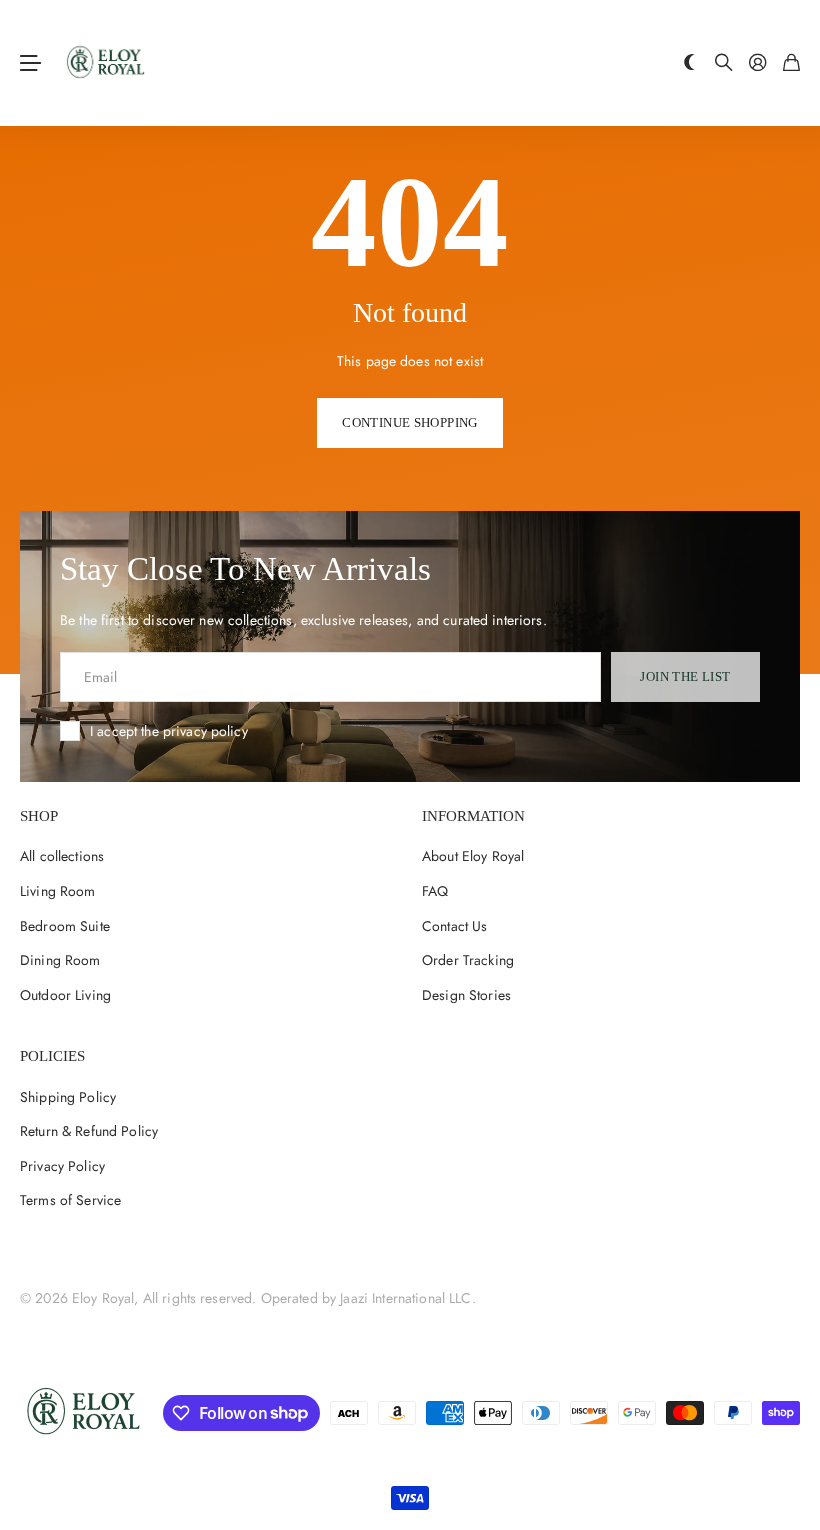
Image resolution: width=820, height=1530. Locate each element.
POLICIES (52, 1056)
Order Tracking (468, 960)
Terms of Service (70, 1200)
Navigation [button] (31, 63)
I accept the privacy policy (169, 731)
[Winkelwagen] (791, 63)
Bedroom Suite (65, 926)
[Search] (724, 63)
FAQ (435, 891)
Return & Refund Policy (89, 1131)
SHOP (39, 816)
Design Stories (466, 995)
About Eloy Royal (473, 856)
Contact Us (454, 926)
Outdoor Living (65, 995)
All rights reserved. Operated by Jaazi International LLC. (309, 1298)
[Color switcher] (690, 63)
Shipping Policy (68, 1097)
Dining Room (60, 960)
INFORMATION (473, 816)
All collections (62, 856)
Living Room (58, 891)
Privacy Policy (62, 1166)
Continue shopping (410, 422)
